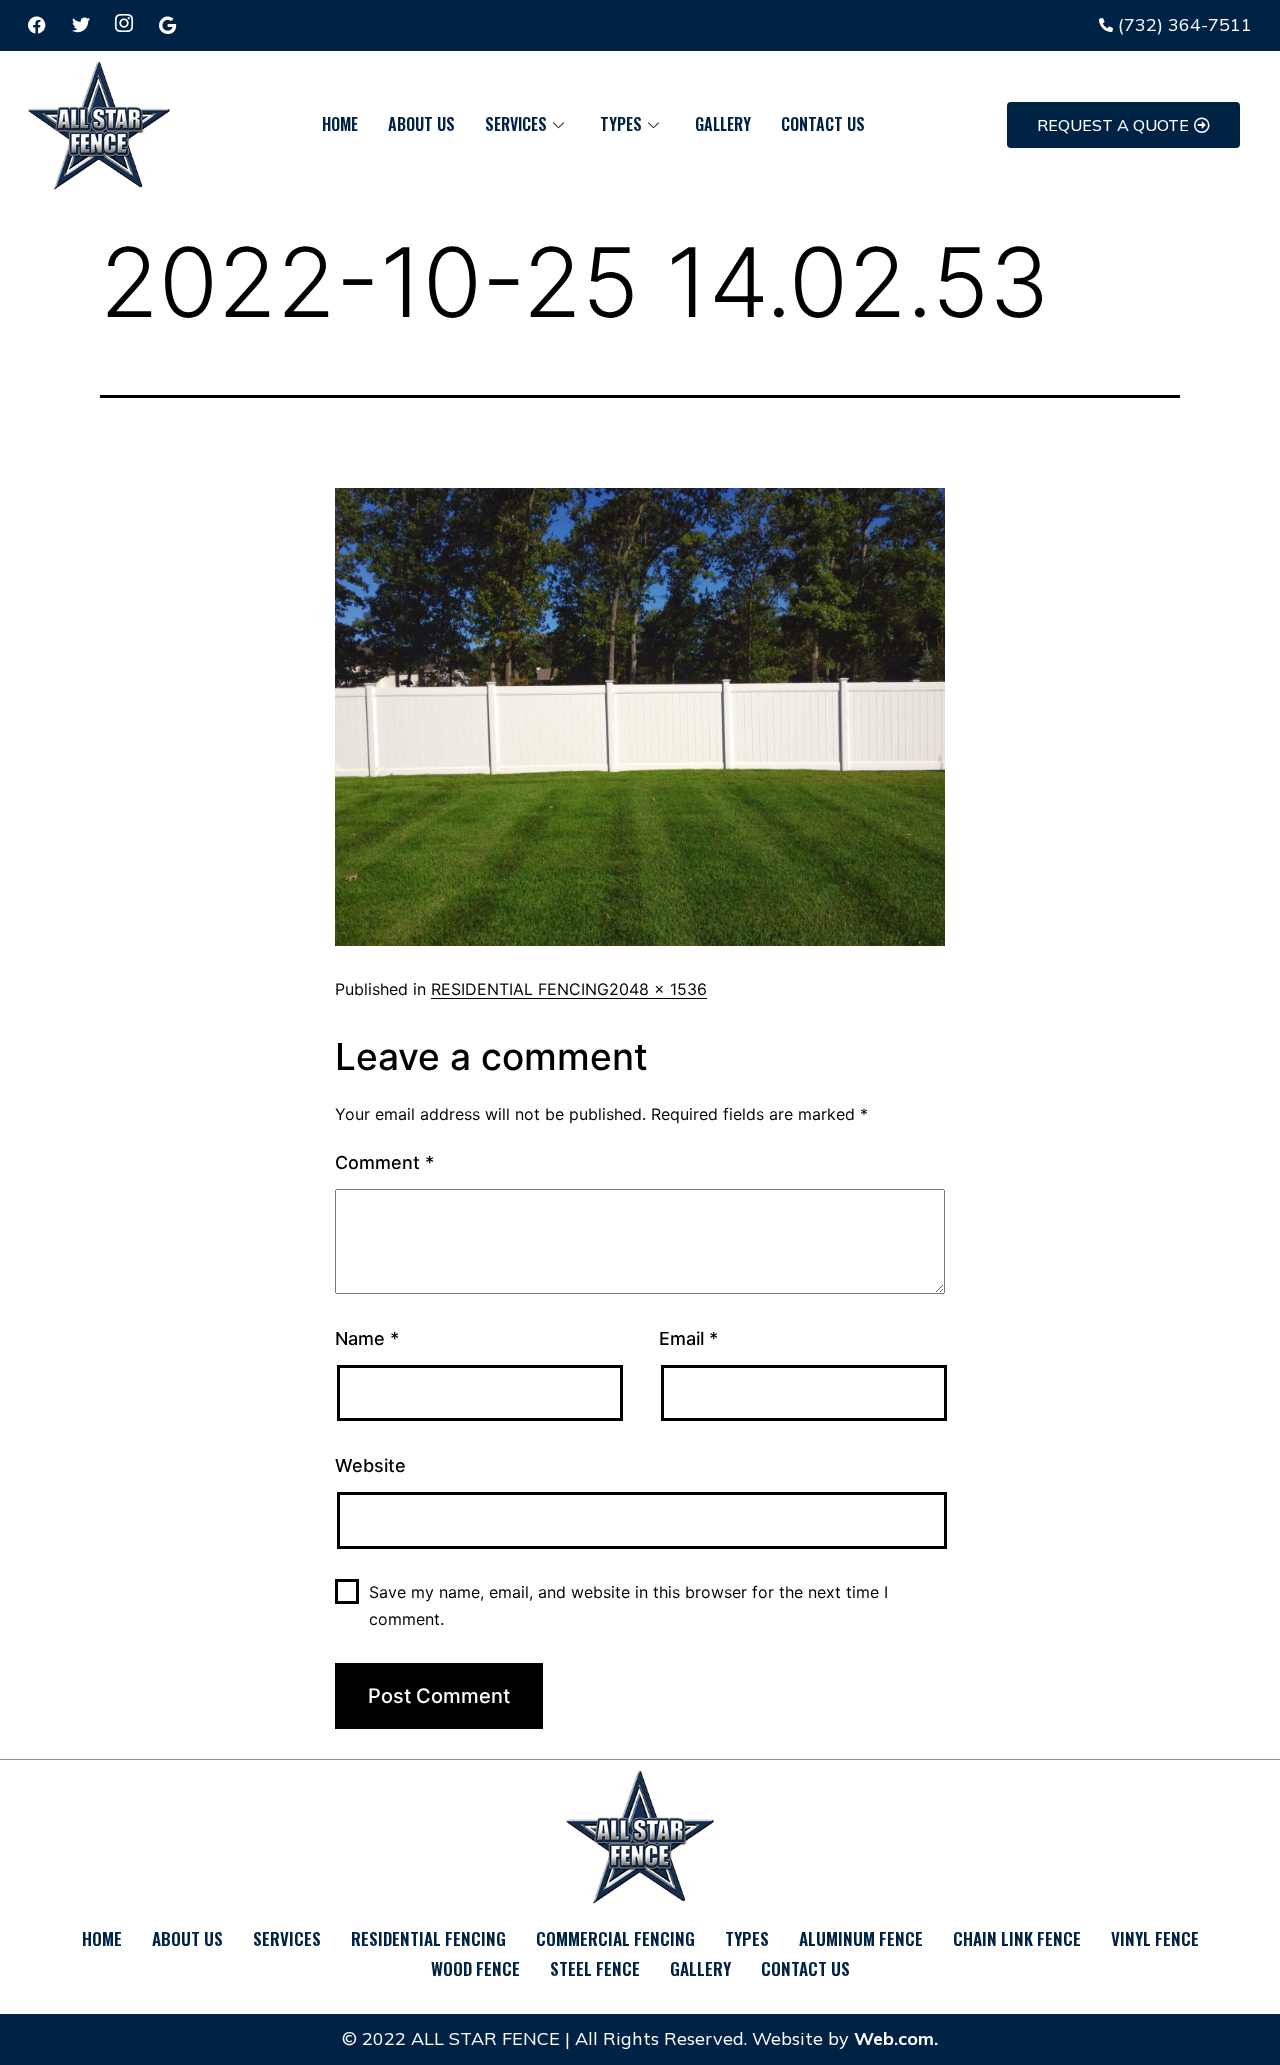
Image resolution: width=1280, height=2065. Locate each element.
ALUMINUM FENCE (861, 1938)
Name (367, 1338)
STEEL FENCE (595, 1968)
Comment (384, 1162)
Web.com (894, 2038)
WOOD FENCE (475, 1968)
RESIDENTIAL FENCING (520, 989)
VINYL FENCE (1155, 1938)
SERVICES (516, 124)
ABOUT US (421, 124)
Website (370, 1465)
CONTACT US (823, 124)
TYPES (621, 124)
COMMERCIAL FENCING (615, 1938)
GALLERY (723, 124)
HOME (340, 124)
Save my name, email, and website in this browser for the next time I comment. (628, 1605)
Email (688, 1338)
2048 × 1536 (658, 989)
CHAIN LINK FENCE (1017, 1938)
